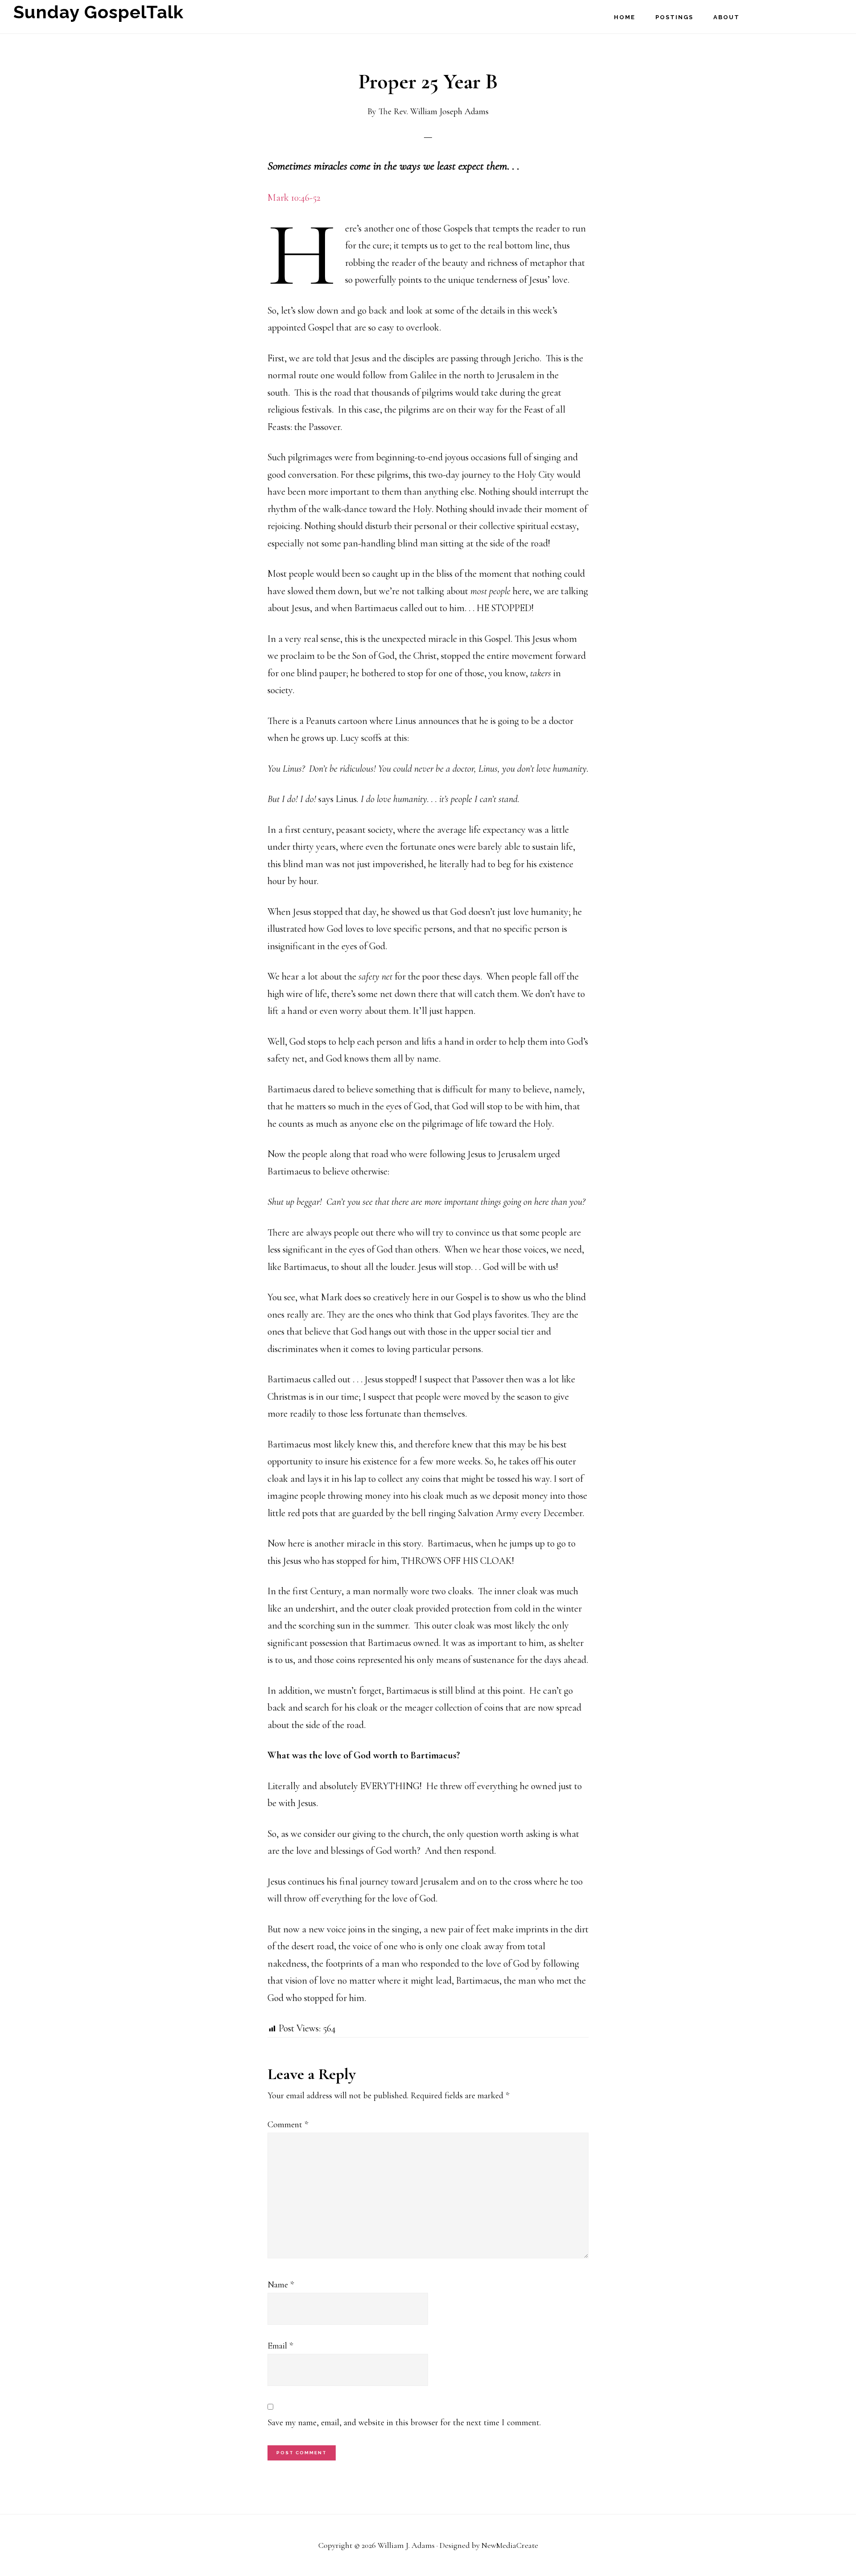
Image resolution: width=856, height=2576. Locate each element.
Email (280, 2346)
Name (281, 2285)
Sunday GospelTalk (89, 11)
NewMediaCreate (510, 2545)
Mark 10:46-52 (294, 198)
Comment (288, 2125)
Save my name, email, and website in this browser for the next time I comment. (404, 2423)
